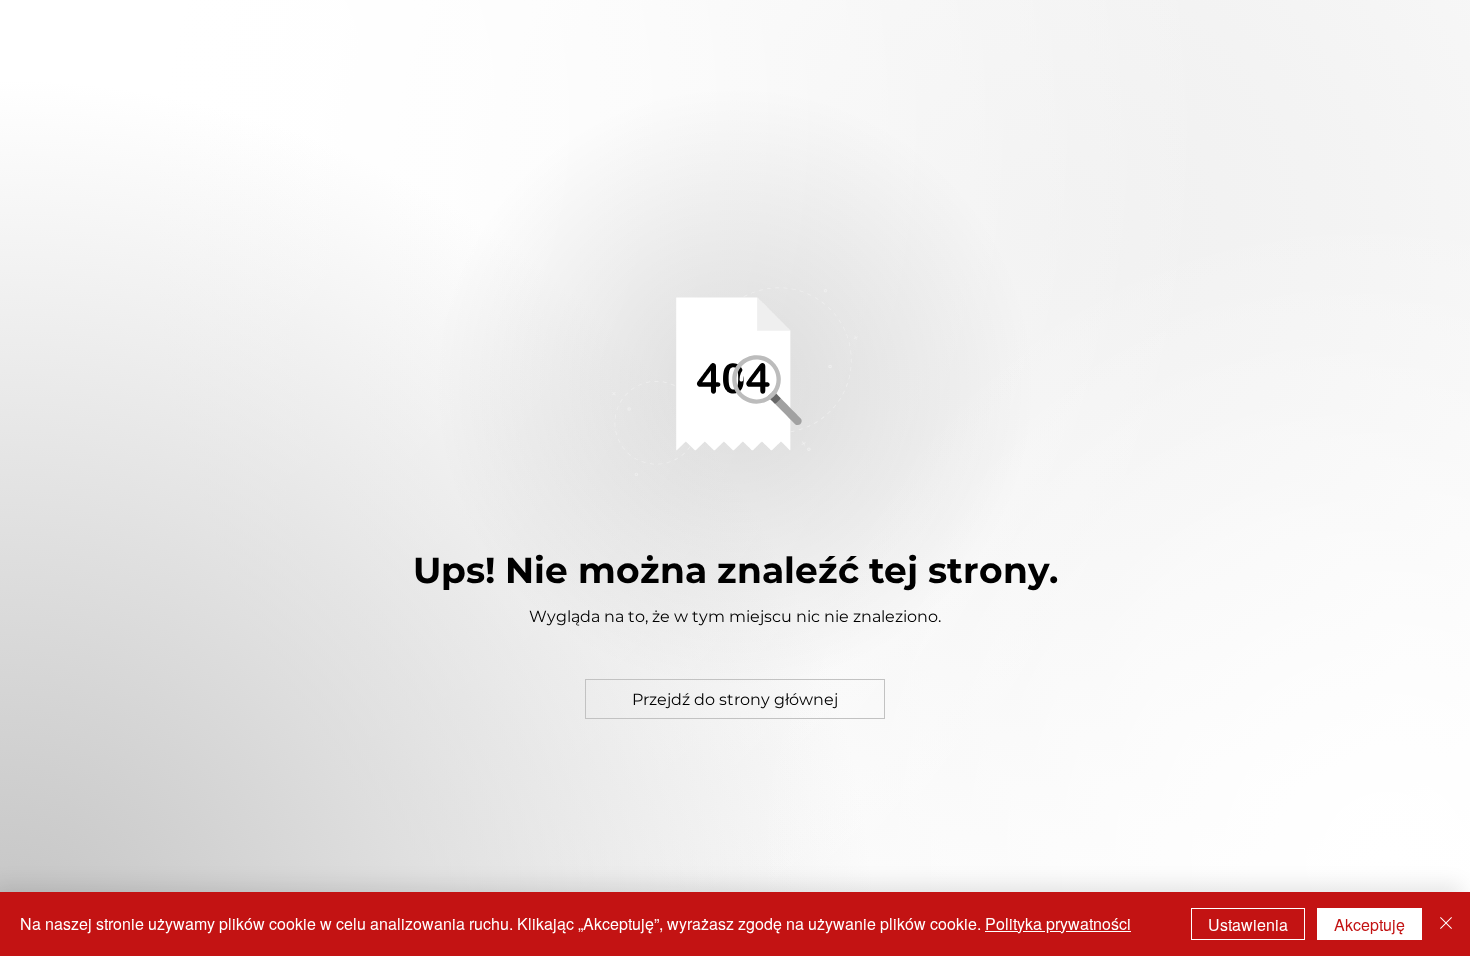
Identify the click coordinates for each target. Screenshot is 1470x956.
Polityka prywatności (1058, 923)
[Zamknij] (1446, 924)
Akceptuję (1369, 924)
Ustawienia (1248, 924)
